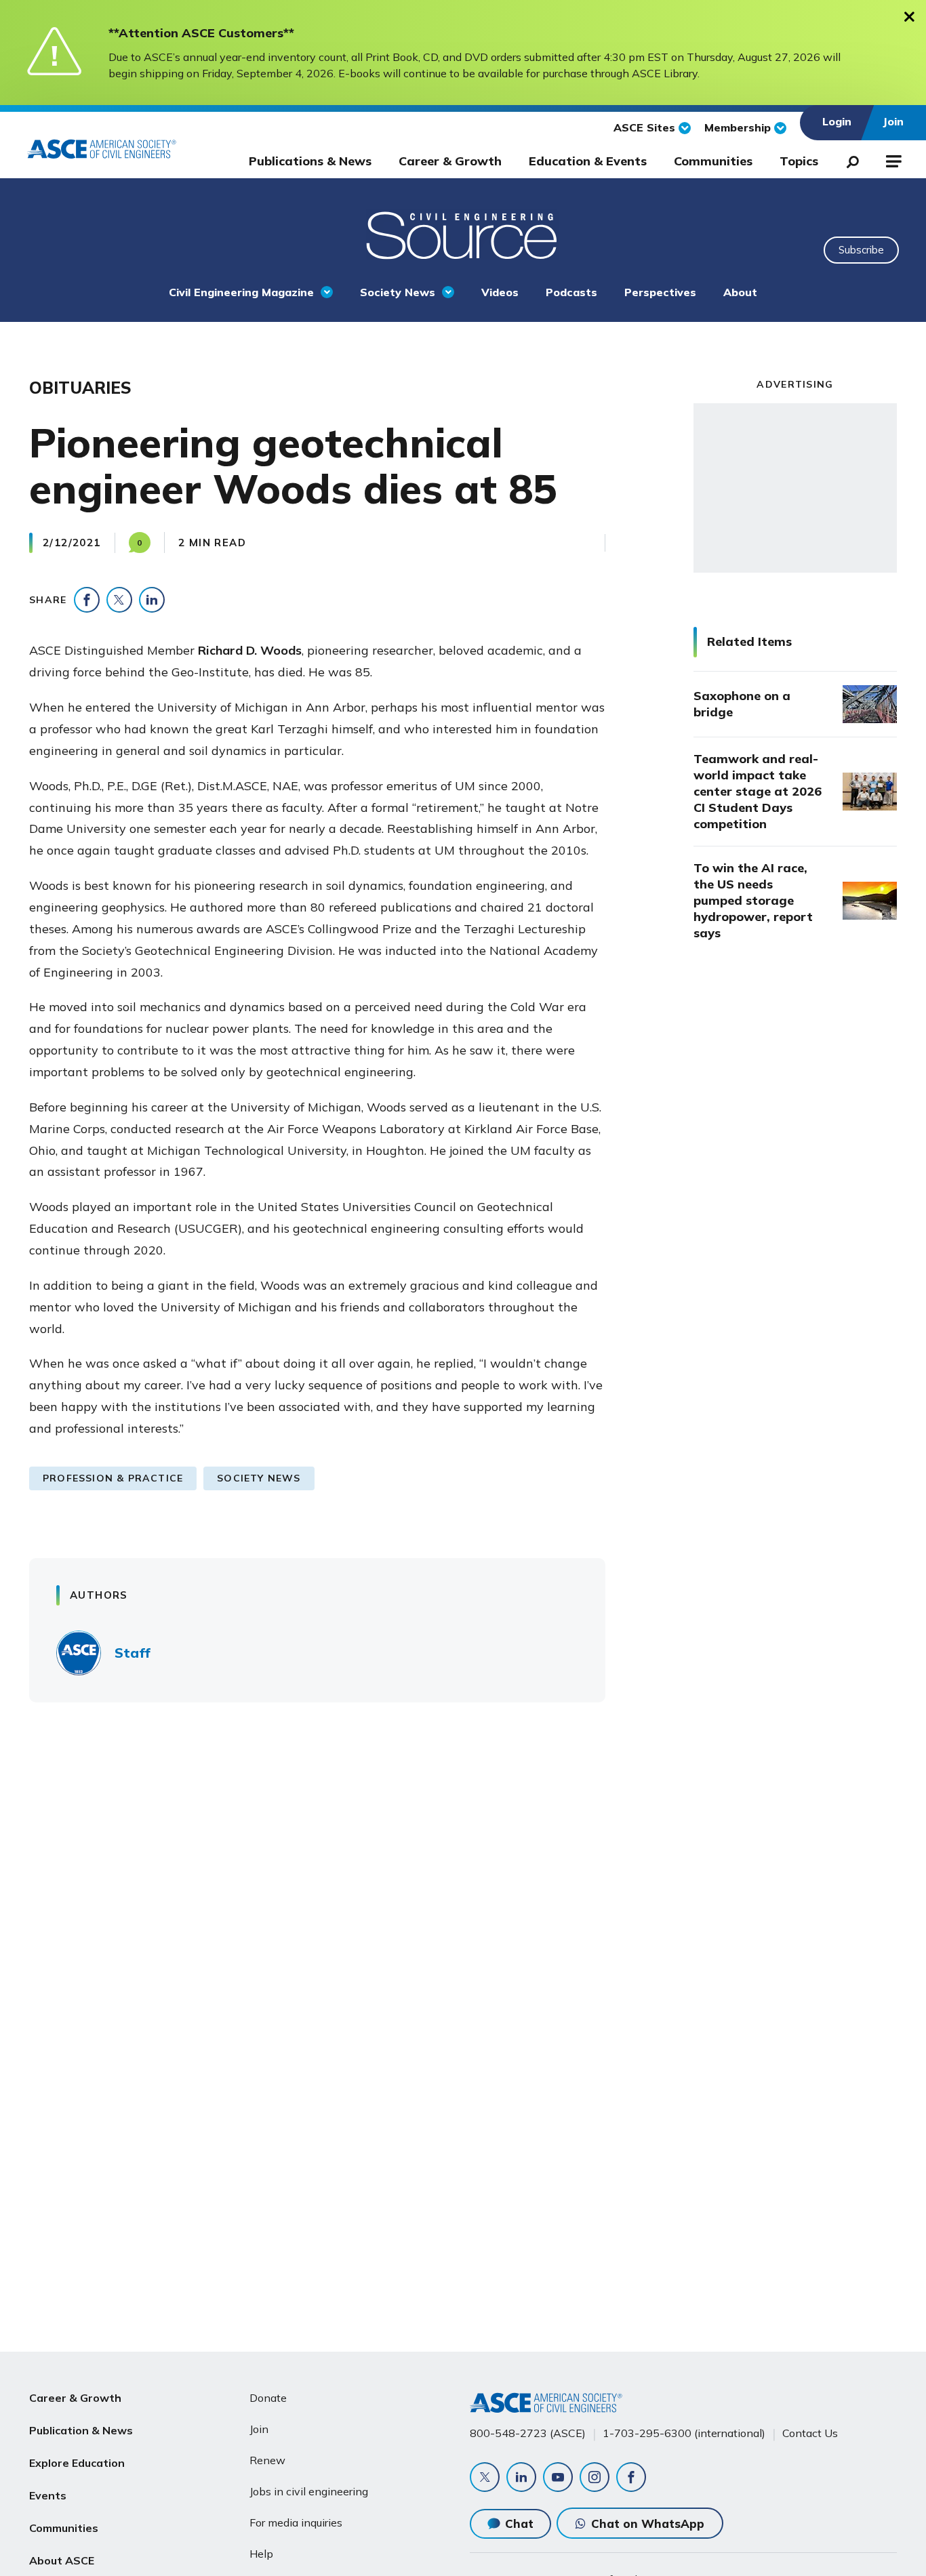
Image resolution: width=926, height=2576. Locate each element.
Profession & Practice (113, 1478)
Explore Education (77, 2463)
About (740, 292)
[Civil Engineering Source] (463, 234)
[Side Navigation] (892, 159)
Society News (398, 292)
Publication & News (81, 2430)
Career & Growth (450, 161)
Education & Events (588, 161)
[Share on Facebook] (87, 600)
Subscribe (861, 250)
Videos (500, 292)
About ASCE (62, 2560)
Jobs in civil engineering (309, 2491)
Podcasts (571, 292)
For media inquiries (296, 2522)
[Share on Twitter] (119, 600)
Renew (267, 2460)
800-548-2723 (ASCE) (528, 2433)
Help (261, 2554)
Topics (799, 161)
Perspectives (660, 292)
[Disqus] (463, 1913)
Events (48, 2495)
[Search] (849, 159)
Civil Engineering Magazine (241, 292)
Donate (268, 2398)
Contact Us (810, 2433)
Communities (713, 161)
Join (259, 2429)
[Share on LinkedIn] (152, 600)
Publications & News (310, 161)
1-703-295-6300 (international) (684, 2433)
